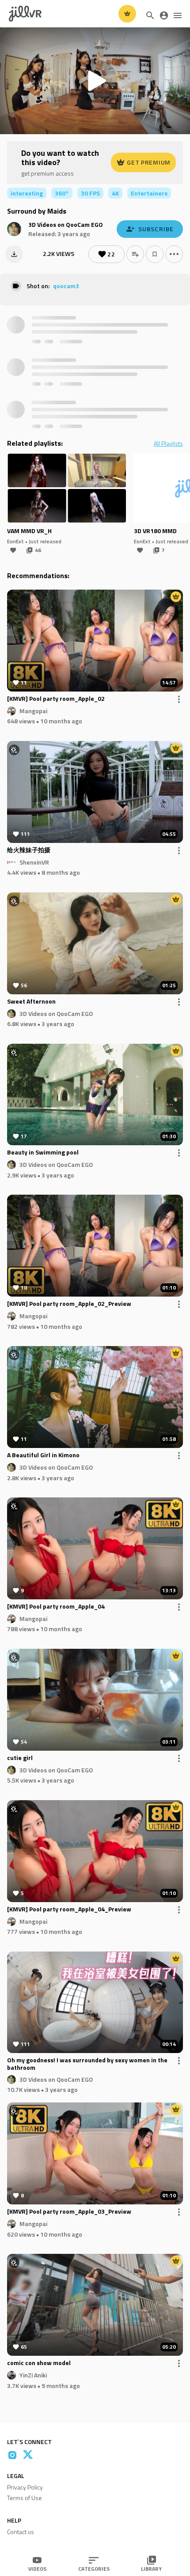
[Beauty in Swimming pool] (95, 1095)
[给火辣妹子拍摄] (95, 792)
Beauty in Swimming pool (43, 1153)
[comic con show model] (95, 2305)
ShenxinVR (34, 862)
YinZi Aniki (33, 2375)
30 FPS (90, 193)
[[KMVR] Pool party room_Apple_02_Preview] (95, 1246)
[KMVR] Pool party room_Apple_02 (56, 699)
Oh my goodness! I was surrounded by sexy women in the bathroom (87, 2064)
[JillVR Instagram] (12, 2455)
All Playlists (168, 444)
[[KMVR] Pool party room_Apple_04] (95, 1548)
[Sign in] (164, 15)
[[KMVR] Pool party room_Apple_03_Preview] (95, 2153)
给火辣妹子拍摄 (29, 850)
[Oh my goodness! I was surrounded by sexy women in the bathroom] (95, 2003)
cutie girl (20, 1758)
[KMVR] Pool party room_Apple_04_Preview (69, 1910)
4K (115, 193)
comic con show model (39, 2363)
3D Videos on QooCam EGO (66, 224)
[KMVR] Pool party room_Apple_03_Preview (69, 2212)
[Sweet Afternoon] (95, 943)
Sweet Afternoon (31, 1002)
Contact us (21, 2532)
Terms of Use (25, 2498)
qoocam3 (66, 286)
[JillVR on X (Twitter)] (28, 2455)
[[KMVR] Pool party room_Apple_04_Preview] (95, 1851)
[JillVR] (25, 14)
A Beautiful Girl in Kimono (43, 1455)
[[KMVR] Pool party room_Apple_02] (95, 641)
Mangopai (33, 710)
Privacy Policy (25, 2487)
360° (62, 193)
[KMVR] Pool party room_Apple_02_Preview (69, 1304)
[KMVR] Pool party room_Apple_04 (56, 1607)
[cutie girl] (95, 1700)
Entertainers (149, 193)
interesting (27, 193)
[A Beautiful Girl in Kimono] (95, 1397)
